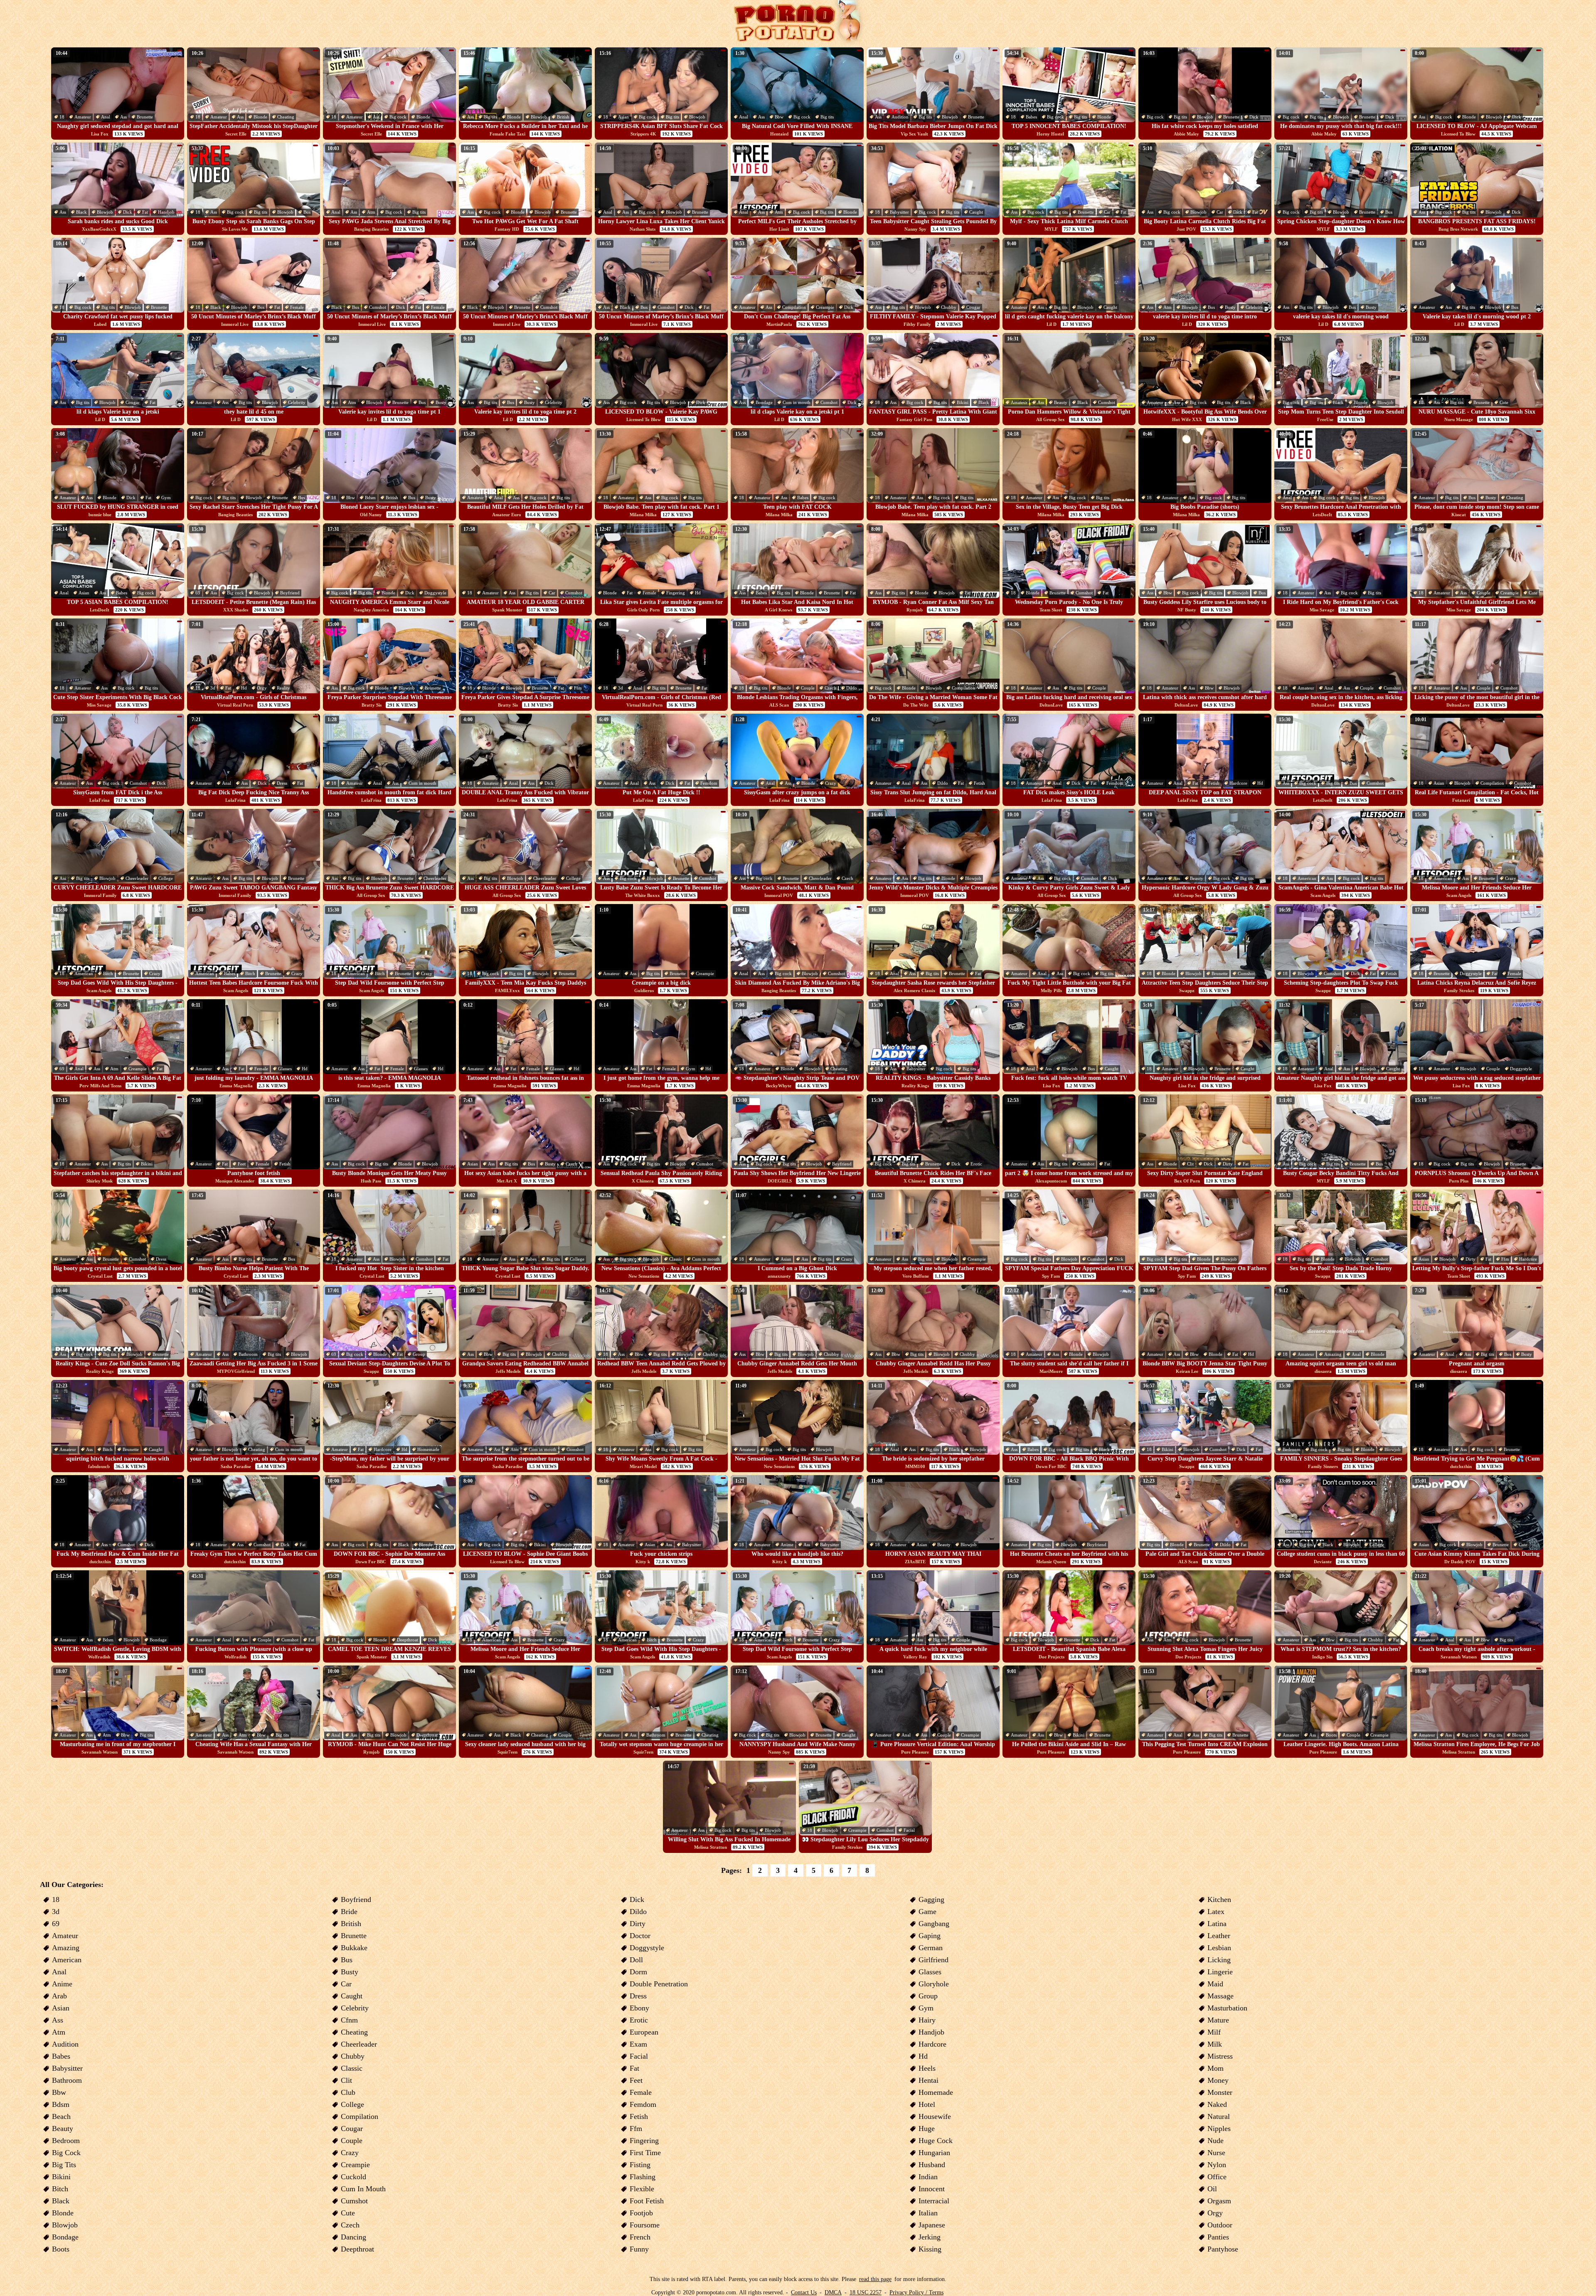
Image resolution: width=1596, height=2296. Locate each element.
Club (348, 2092)
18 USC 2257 (866, 2292)
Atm (371, 212)
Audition (900, 117)
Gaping (930, 1936)
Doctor (640, 1936)
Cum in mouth (797, 402)
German (931, 1948)
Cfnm (349, 2020)
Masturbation (1227, 2008)
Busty (1230, 307)
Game (927, 1912)
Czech (830, 688)
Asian (623, 117)
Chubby (949, 307)
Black (81, 212)
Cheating (286, 117)
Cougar (973, 307)
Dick (1254, 117)
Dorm (638, 1972)
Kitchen (1219, 1899)
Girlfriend (933, 1960)
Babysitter (899, 212)
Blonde (260, 117)
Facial (909, 1830)
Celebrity (1254, 307)
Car (1107, 212)
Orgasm (1219, 2201)
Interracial (934, 2201)
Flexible (642, 2189)
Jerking (930, 2237)
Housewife (935, 2116)
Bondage (764, 402)
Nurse (1216, 2153)
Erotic (976, 1164)
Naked (1217, 2104)
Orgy (262, 688)
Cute (1504, 402)
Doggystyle (435, 593)
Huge (927, 2128)
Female (297, 307)
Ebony (639, 2008)
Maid (1215, 1984)
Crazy (831, 783)
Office (1217, 2177)
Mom (1215, 2068)
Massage (1220, 1996)
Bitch (108, 973)
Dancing (353, 2237)
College (166, 878)
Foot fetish (647, 2201)
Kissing (930, 2249)
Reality (283, 688)
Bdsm (370, 498)
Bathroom (248, 1354)
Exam (638, 2044)
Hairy (927, 2020)
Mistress (1220, 2056)
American (1307, 878)
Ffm (578, 688)
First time (645, 2153)
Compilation (794, 307)
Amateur (83, 117)
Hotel (927, 2104)
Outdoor (1220, 2225)
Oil (1212, 2189)
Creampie (825, 307)
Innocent (932, 2189)
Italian (928, 2213)
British (563, 117)
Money (1218, 2080)
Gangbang (934, 1924)
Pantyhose (1223, 2249)
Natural (1219, 2116)
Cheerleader (137, 878)
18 (62, 117)
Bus (307, 212)
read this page (875, 2279)
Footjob (641, 2213)
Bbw (779, 117)
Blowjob (539, 117)
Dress (282, 783)
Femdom (709, 783)
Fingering (676, 593)
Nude (1215, 2141)
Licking (1219, 1960)
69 (198, 593)
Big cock (398, 117)
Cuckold (353, 2177)
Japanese (932, 2225)
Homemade (428, 1449)
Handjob (166, 212)
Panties (1218, 2237)
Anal (106, 117)
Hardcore (1238, 783)
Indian (928, 2177)
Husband (932, 2165)
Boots (1331, 1735)
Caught (976, 212)
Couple (1484, 593)
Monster (1220, 2092)
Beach (61, 2116)
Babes (1031, 117)
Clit (1190, 1164)
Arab (59, 1996)
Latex (1216, 1912)
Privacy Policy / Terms (916, 2292)
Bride (349, 1912)
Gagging (931, 1899)
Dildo (852, 688)
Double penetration (659, 1984)
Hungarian (934, 2153)
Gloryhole (934, 1984)
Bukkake (354, 1948)
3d (213, 688)
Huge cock (936, 2141)
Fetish (979, 783)
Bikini (963, 402)
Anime (787, 1545)
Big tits (490, 117)
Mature (1218, 2020)
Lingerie (1220, 1972)
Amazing (1333, 1354)
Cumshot (378, 307)
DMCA (833, 2292)
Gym (166, 498)
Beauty (1061, 402)
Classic (676, 1259)
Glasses (285, 1069)
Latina (1217, 1924)
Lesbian (1219, 1948)
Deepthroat (408, 1640)
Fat (145, 212)
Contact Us (804, 2292)
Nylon (1217, 2165)
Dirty (1228, 1164)
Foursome (645, 2225)
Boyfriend (290, 593)
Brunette (145, 117)
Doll (636, 1960)
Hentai (929, 2080)
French (640, 2237)
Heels (927, 2068)
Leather (1219, 1936)
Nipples (1219, 2128)
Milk (1215, 2044)
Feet (242, 1164)
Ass (123, 117)
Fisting (640, 2165)
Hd (698, 593)
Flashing (643, 2177)
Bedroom (1292, 1449)
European (644, 2032)
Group (419, 1354)
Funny (639, 2249)
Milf (1214, 2032)
